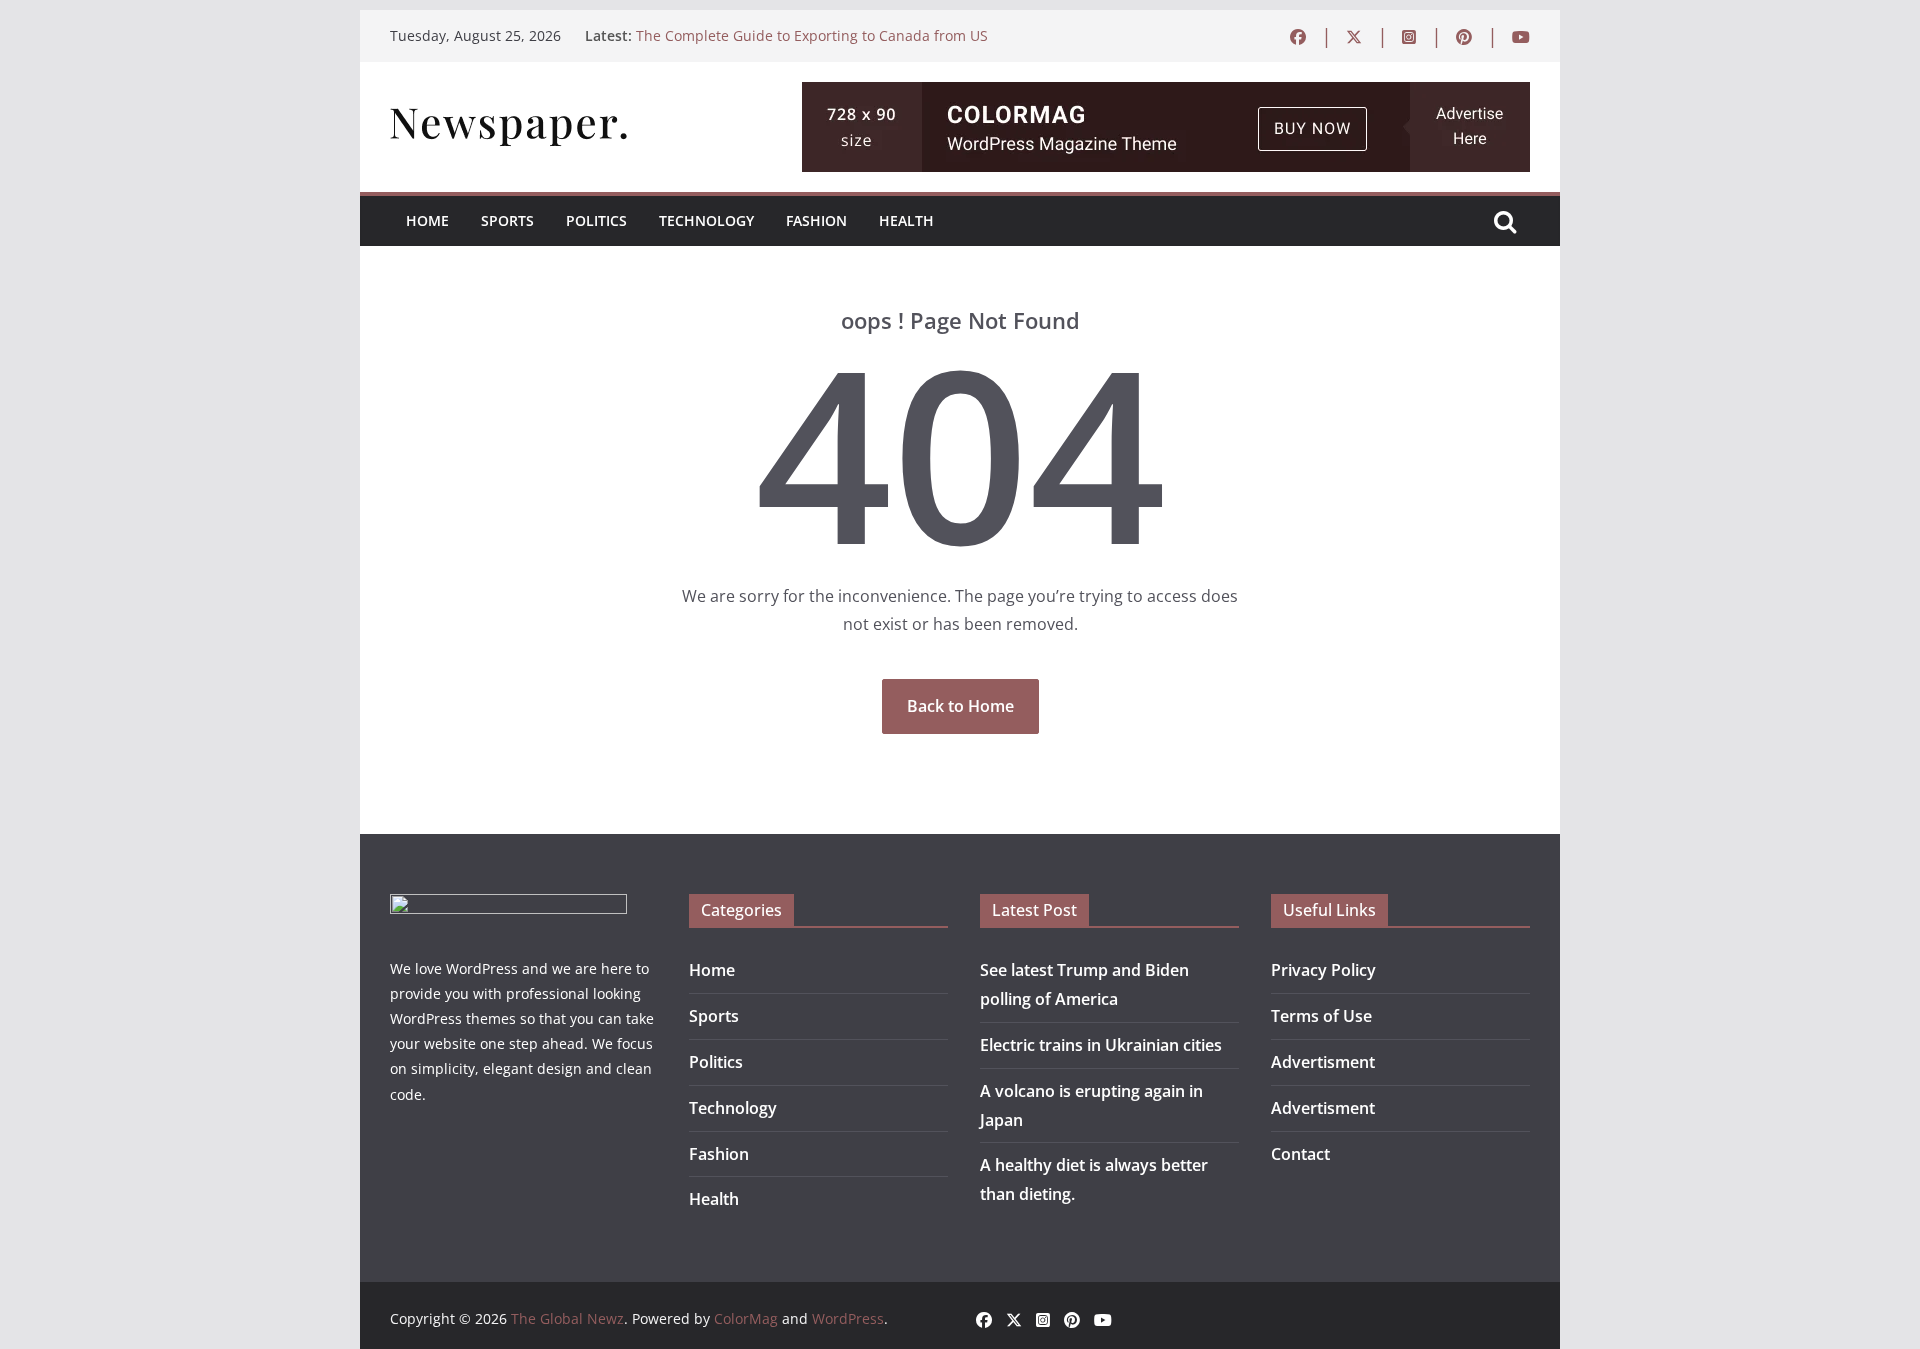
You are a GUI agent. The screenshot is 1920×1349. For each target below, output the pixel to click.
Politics (596, 220)
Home (427, 220)
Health (906, 220)
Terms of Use (1321, 1016)
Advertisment (1323, 1062)
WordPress (848, 1318)
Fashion (816, 220)
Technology (706, 220)
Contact (1300, 1154)
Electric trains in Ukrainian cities (1101, 1045)
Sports (507, 220)
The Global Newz (567, 1318)
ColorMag (746, 1318)
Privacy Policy (1323, 970)
